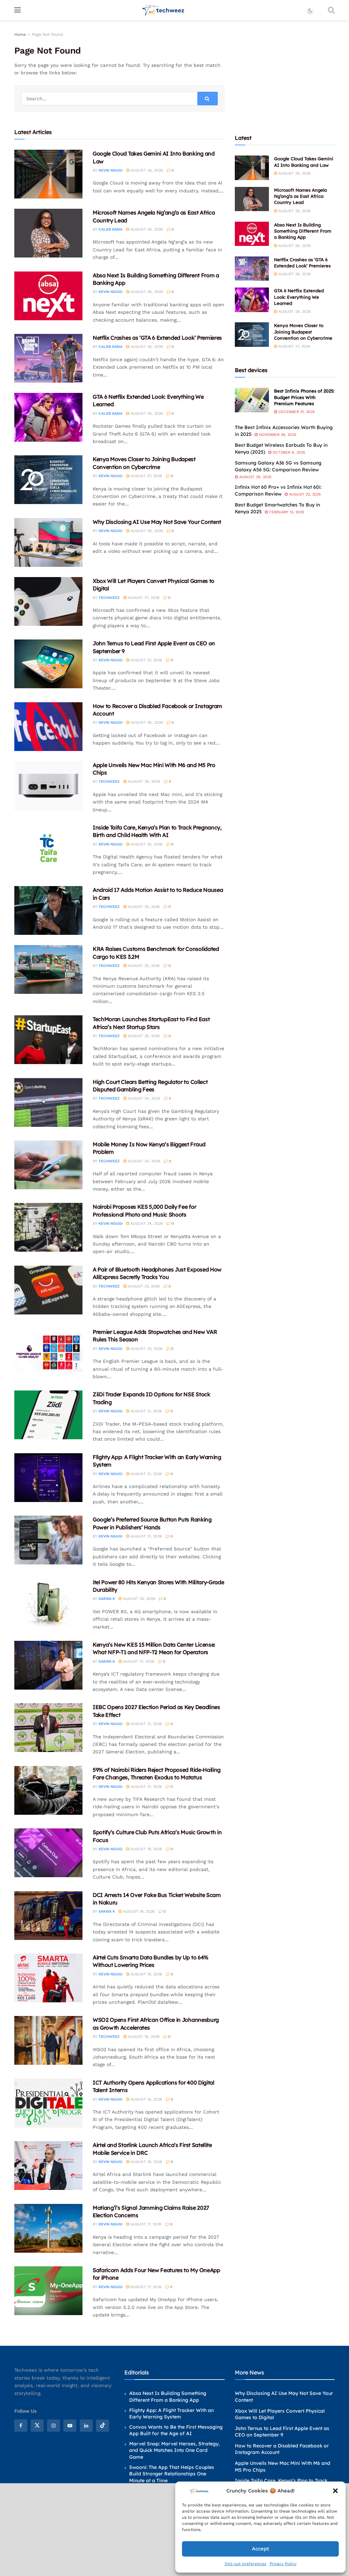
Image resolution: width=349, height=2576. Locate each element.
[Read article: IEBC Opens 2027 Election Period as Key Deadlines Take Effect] (48, 1728)
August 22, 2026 (146, 1349)
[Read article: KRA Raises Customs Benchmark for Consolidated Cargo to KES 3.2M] (48, 969)
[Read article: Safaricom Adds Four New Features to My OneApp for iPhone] (48, 2291)
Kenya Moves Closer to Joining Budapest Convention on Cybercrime (303, 332)
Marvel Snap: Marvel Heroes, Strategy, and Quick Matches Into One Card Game (174, 2450)
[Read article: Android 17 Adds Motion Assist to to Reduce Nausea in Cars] (48, 910)
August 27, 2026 (146, 476)
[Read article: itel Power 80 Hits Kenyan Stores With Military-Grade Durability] (48, 1603)
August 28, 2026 (146, 170)
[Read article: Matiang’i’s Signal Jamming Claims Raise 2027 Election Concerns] (48, 2228)
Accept (260, 2549)
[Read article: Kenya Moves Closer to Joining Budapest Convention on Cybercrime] (48, 480)
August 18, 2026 (146, 2099)
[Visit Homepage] (163, 10)
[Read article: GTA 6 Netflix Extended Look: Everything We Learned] (48, 417)
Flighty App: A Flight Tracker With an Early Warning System (171, 2414)
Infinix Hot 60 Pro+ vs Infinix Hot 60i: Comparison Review (278, 490)
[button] (335, 2491)
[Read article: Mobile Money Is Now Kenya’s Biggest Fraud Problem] (48, 1165)
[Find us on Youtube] (70, 2426)
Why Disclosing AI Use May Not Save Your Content (157, 522)
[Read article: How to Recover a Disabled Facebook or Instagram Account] (48, 727)
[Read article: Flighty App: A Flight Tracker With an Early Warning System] (48, 1478)
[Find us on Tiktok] (103, 2426)
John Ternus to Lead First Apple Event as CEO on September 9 (282, 2432)
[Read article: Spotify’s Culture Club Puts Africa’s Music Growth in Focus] (48, 1853)
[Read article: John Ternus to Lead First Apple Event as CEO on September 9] (48, 664)
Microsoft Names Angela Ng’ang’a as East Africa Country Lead (300, 196)
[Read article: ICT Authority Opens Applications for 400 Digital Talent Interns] (48, 2103)
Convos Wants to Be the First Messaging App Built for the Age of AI (176, 2430)
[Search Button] (331, 10)
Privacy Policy (283, 2564)
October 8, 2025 (288, 452)
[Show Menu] (18, 10)
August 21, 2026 (146, 1411)
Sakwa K (107, 1599)
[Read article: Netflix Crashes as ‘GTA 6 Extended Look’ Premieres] (48, 358)
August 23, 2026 (143, 1286)
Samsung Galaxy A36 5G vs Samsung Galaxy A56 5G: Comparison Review (278, 466)
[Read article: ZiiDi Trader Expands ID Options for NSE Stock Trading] (48, 1415)
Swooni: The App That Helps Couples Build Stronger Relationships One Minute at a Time (172, 2474)
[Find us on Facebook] (21, 2426)
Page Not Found (48, 34)
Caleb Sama (110, 229)
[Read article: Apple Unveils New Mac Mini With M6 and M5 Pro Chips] (48, 786)
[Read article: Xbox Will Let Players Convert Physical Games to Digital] (48, 601)
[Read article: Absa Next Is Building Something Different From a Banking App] (48, 296)
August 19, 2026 (146, 1849)
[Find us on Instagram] (54, 2426)
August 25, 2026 (146, 844)
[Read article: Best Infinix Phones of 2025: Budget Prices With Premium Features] (252, 400)
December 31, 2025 (296, 412)
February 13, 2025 (286, 512)
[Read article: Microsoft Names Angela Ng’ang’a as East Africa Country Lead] (48, 233)
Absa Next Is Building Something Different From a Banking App (303, 231)
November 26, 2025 (277, 435)
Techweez (109, 598)
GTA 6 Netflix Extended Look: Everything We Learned (299, 297)
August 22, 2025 (304, 494)
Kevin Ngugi (110, 170)
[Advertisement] (286, 73)
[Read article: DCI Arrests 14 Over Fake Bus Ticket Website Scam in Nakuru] (48, 1916)
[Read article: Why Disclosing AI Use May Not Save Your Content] (48, 542)
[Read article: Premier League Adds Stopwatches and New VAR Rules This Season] (48, 1352)
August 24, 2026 (143, 1098)
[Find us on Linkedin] (86, 2426)
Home (20, 34)
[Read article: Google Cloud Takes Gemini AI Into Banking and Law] (48, 174)
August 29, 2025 (255, 477)
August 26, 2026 (146, 723)
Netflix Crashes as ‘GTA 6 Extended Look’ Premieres (157, 338)
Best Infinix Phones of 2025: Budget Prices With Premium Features (304, 397)
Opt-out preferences (245, 2564)
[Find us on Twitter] (37, 2426)
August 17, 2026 (145, 2224)
